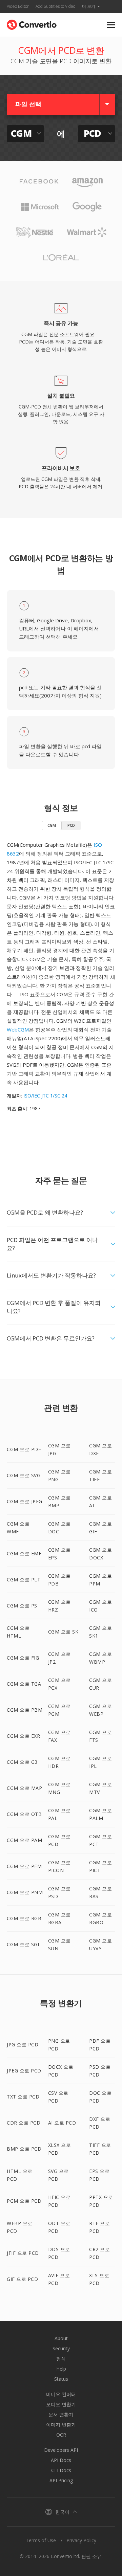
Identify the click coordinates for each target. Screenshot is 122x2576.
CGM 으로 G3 (22, 1762)
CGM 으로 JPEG (25, 1501)
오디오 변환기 (61, 2404)
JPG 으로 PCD (23, 2045)
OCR (61, 2435)
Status (61, 2379)
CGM (52, 825)
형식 (61, 2359)
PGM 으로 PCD (24, 2201)
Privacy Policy (81, 2540)
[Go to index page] (32, 23)
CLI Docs (61, 2470)
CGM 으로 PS (22, 1606)
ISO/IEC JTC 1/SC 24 (45, 1096)
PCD (71, 825)
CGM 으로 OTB (24, 1814)
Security (61, 2348)
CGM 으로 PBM (25, 1710)
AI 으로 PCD (62, 2123)
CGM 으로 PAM (24, 1840)
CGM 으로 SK (63, 1632)
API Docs (61, 2460)
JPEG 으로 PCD (24, 2071)
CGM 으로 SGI (23, 1944)
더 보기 (89, 6)
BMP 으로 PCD (24, 2149)
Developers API (61, 2450)
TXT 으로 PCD (23, 2097)
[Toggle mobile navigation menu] (111, 25)
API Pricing (61, 2480)
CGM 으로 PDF (24, 1449)
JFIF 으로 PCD (23, 2253)
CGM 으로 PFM (24, 1866)
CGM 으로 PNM (25, 1892)
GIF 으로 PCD (22, 2279)
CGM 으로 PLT (24, 1580)
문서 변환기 (61, 2414)
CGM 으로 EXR (23, 1736)
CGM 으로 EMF (24, 1553)
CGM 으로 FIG (23, 1658)
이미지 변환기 (61, 2425)
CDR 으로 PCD (24, 2123)
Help (61, 2369)
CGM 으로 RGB (24, 1918)
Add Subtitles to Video (55, 6)
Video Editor (18, 6)
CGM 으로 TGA (24, 1684)
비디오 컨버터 (61, 2394)
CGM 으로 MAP (24, 1788)
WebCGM (18, 1029)
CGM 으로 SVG (24, 1475)
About (61, 2338)
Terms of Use (41, 2540)
